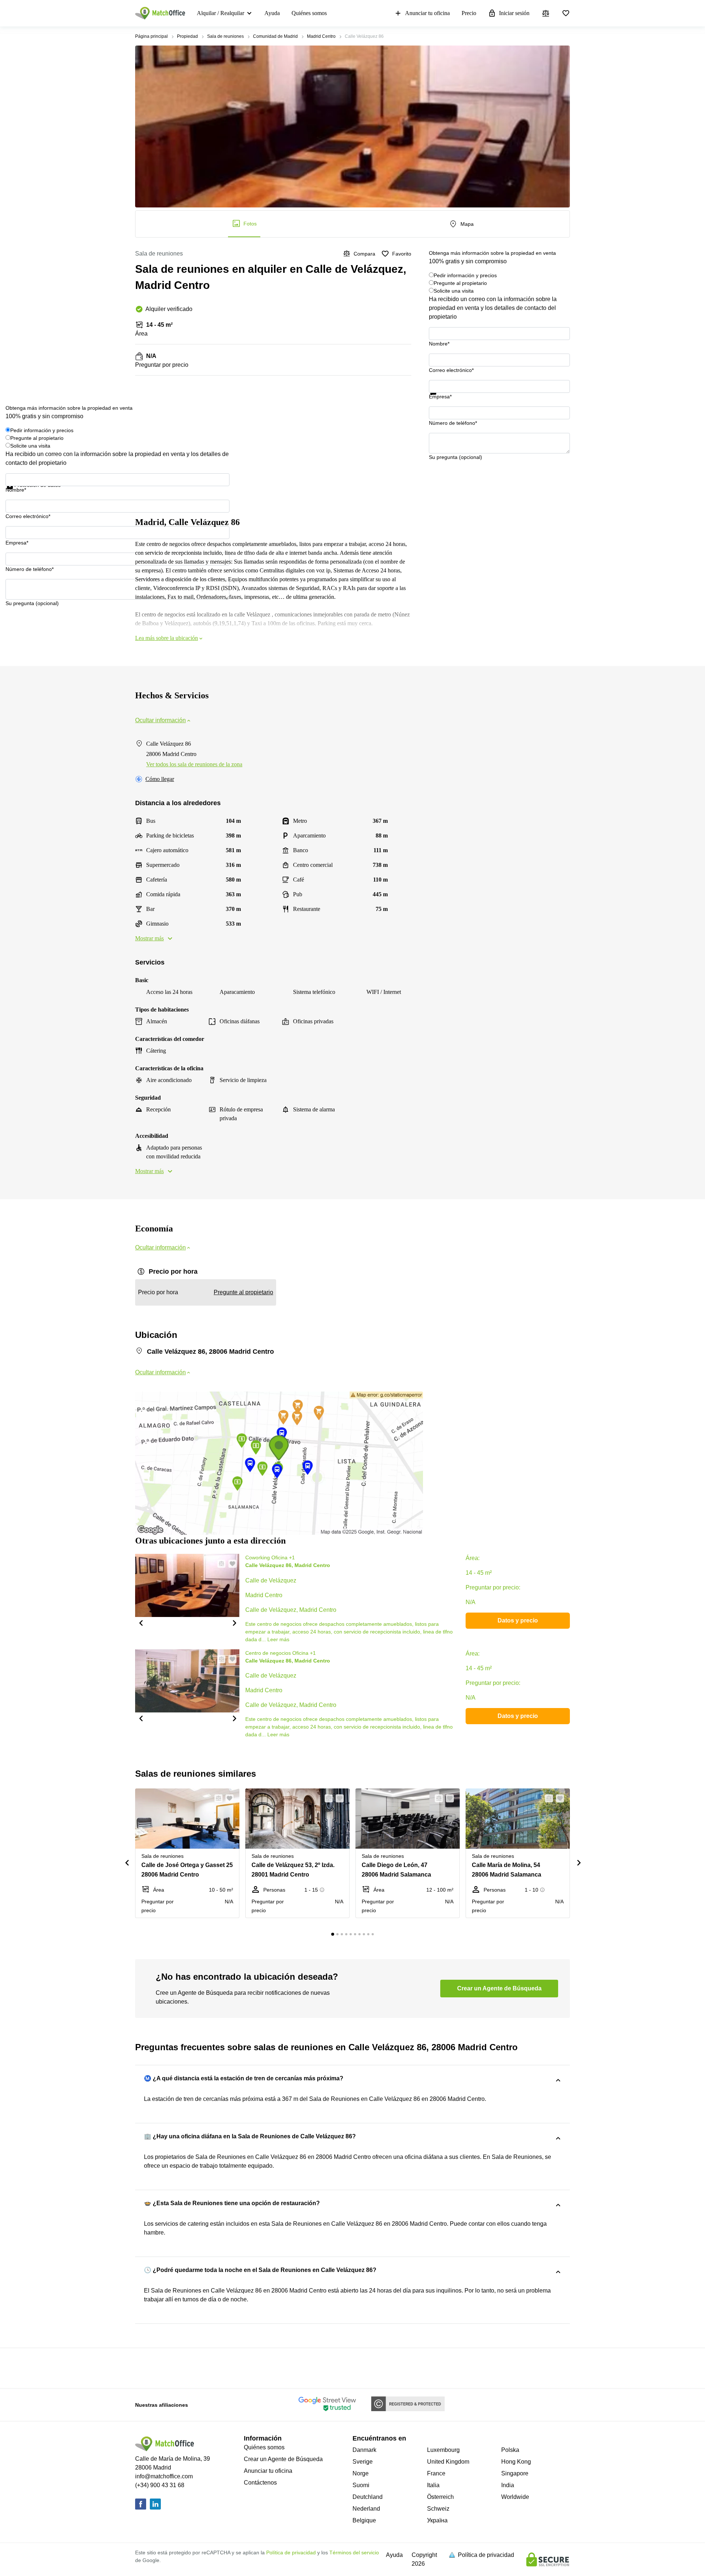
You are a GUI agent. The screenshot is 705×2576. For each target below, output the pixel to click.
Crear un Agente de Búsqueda (283, 2459)
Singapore (515, 2473)
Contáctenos (260, 2483)
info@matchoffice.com (164, 2476)
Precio (469, 13)
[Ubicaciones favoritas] (566, 13)
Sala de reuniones (225, 36)
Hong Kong (516, 2462)
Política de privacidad (291, 2553)
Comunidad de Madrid (275, 36)
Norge (361, 2473)
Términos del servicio (354, 2553)
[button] (141, 1622)
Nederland (366, 2509)
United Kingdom (448, 2462)
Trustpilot (440, 399)
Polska (510, 2450)
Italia (433, 2485)
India (508, 2485)
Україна (437, 2520)
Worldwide (515, 2497)
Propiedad (187, 36)
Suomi (361, 2485)
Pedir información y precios (465, 275)
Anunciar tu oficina (427, 13)
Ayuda (272, 13)
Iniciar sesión (514, 13)
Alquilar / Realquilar (220, 13)
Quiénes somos (309, 13)
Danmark (364, 2450)
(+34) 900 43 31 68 (160, 2485)
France (436, 2473)
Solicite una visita (454, 291)
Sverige (363, 2462)
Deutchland (368, 2497)
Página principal (151, 36)
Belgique (364, 2520)
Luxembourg (443, 2450)
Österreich (440, 2497)
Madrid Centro (321, 36)
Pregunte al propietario (460, 283)
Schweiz (438, 2509)
